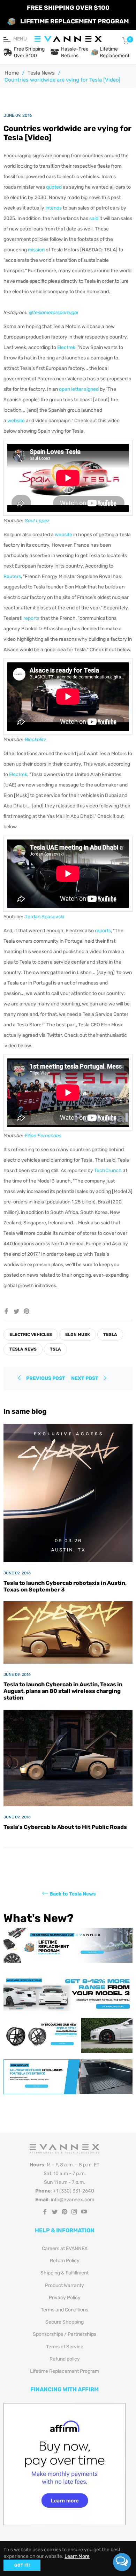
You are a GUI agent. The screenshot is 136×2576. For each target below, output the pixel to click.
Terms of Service (65, 2347)
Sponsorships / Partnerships (65, 2334)
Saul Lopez (37, 521)
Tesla (110, 1335)
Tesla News (41, 73)
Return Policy (65, 2261)
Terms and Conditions (65, 2310)
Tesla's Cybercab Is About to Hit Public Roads (65, 1827)
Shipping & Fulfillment (65, 2273)
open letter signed (79, 389)
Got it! (22, 2565)
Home (12, 73)
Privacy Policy (65, 2298)
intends (54, 208)
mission (36, 250)
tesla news (23, 1349)
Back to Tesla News (73, 1894)
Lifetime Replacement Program (65, 2371)
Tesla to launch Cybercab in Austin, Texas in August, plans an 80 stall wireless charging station (63, 1691)
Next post (85, 1378)
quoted (54, 187)
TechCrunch (108, 1171)
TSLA (55, 1349)
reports (31, 618)
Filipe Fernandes (43, 1136)
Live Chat (122, 2562)
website (16, 421)
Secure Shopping (65, 2322)
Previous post (46, 1378)
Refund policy (65, 2359)
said (94, 218)
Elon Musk (78, 1335)
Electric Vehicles (31, 1335)
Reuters (12, 576)
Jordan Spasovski (44, 917)
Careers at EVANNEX (65, 2248)
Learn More (77, 2556)
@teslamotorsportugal (54, 313)
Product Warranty (65, 2285)
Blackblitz (35, 740)
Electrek (66, 347)
